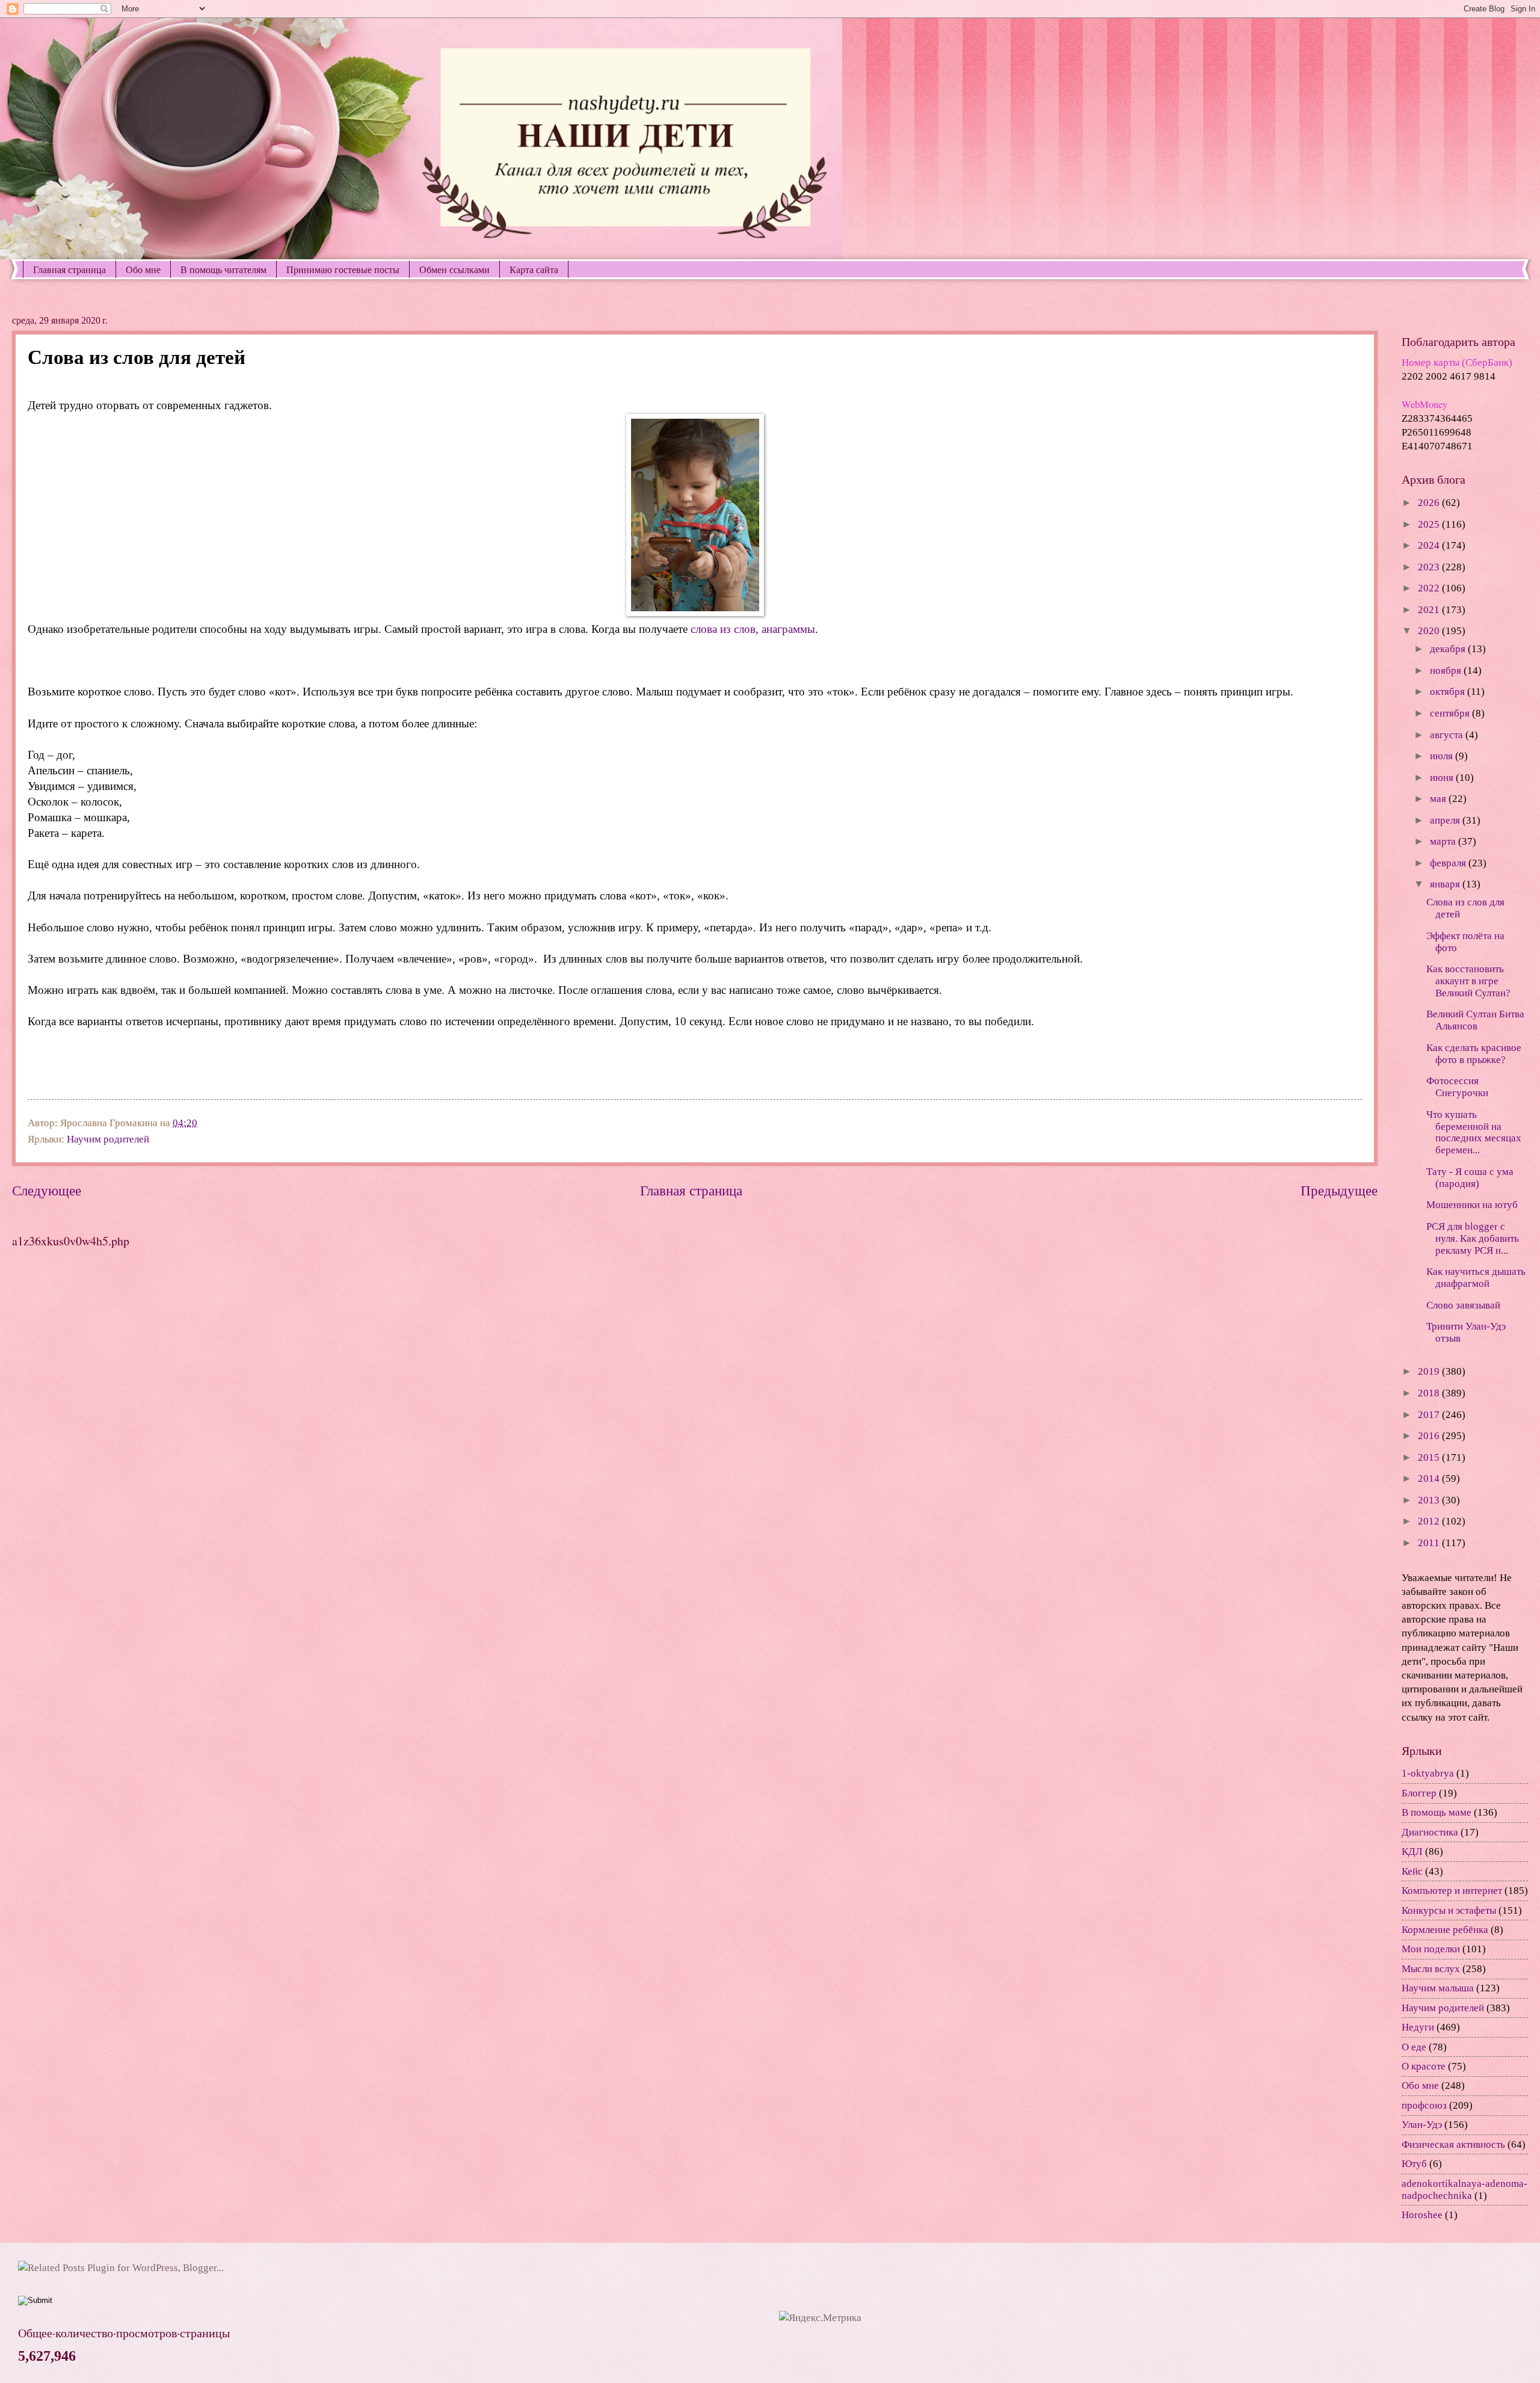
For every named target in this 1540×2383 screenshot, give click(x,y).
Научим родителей (108, 1139)
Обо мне (143, 269)
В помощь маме (1437, 1812)
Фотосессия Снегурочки (1457, 1087)
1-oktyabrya (1428, 1773)
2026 (1430, 503)
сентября (1451, 713)
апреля (1446, 820)
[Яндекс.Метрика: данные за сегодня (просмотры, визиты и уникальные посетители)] (820, 2318)
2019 (1430, 1371)
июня (1443, 778)
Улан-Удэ (1422, 2125)
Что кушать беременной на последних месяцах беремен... (1474, 1133)
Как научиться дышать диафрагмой (1476, 1278)
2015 (1430, 1457)
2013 (1430, 1500)
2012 (1430, 1521)
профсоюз (1424, 2105)
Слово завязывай (1463, 1305)
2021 (1430, 610)
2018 (1430, 1393)
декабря (1449, 649)
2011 (1430, 1543)
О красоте (1424, 2066)
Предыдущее (1339, 1191)
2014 (1430, 1478)
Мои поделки (1431, 1949)
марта (1444, 841)
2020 (1430, 631)
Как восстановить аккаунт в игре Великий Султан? (1468, 981)
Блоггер (1419, 1793)
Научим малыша (1438, 1988)
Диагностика (1430, 1832)
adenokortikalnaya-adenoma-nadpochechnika (1465, 2190)
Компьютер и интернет (1452, 1891)
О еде (1414, 2047)
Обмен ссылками (454, 269)
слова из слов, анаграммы (753, 629)
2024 (1430, 545)
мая (1439, 799)
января (1446, 884)
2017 (1430, 1415)
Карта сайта (534, 269)
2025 (1430, 524)
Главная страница (69, 269)
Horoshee (1422, 2215)
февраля (1449, 863)
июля (1443, 756)
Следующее (47, 1191)
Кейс (1412, 1871)
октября (1449, 692)
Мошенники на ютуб (1472, 1205)
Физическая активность (1453, 2144)
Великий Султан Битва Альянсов (1475, 1020)
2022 (1430, 588)
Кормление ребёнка (1445, 1930)
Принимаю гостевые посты (343, 269)
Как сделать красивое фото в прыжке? (1474, 1054)
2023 (1430, 567)
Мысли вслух (1431, 1969)
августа (1448, 735)
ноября (1447, 671)
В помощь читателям (223, 269)
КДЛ (1412, 1851)
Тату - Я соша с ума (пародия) (1470, 1178)
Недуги (1418, 2027)
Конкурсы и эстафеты (1449, 1910)
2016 (1430, 1436)
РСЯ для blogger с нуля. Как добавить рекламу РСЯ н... (1473, 1238)
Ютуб (1414, 2164)
